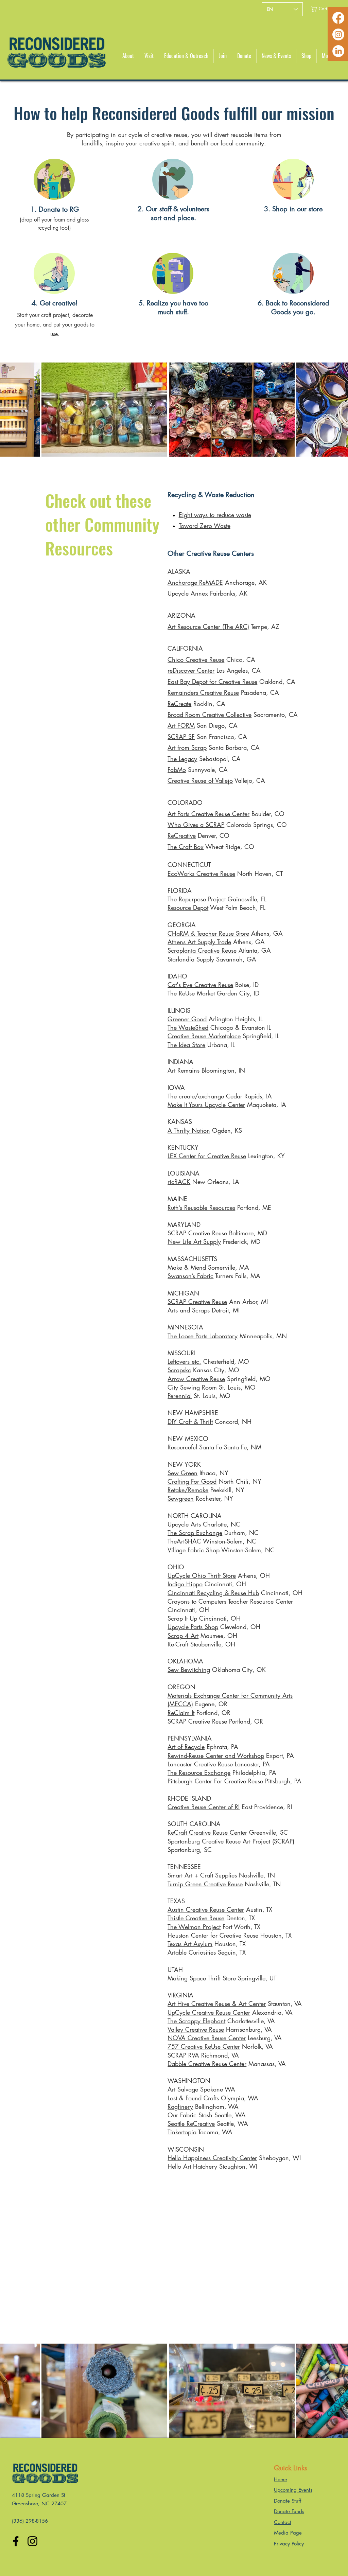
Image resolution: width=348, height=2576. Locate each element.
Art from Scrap (187, 747)
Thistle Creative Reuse (196, 1918)
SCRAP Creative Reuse (197, 1233)
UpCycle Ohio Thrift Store (202, 1575)
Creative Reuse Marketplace (204, 1036)
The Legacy (182, 759)
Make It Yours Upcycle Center (206, 1105)
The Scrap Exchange (195, 1533)
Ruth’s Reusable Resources (201, 1207)
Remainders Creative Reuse (203, 692)
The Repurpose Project (197, 899)
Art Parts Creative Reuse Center (208, 814)
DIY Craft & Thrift (190, 1422)
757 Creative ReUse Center (204, 2046)
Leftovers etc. (184, 1361)
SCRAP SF (181, 737)
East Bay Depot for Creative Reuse (212, 682)
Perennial (180, 1396)
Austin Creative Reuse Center (206, 1909)
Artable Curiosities (192, 1952)
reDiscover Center (191, 670)
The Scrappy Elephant (196, 2021)
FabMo (177, 770)
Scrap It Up (182, 1618)
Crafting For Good (192, 1481)
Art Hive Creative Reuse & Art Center (217, 2004)
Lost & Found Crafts (193, 2098)
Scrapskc (179, 1370)
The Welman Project (194, 1927)
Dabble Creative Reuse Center (207, 2064)
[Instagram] (338, 34)
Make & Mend (187, 1267)
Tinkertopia (182, 2132)
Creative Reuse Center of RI (204, 1807)
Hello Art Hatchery (192, 2166)
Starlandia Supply (191, 959)
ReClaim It (181, 1713)
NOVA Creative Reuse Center (207, 2038)
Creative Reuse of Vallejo (200, 780)
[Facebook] (338, 18)
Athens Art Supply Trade (199, 942)
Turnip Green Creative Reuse (205, 1884)
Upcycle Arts (184, 1524)
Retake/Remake (188, 1490)
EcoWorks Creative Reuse (201, 874)
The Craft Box (186, 847)
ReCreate (179, 704)
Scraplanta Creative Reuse (202, 950)
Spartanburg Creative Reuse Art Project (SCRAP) (231, 1841)
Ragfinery (180, 2106)
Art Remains (184, 1070)
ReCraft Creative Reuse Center (207, 1832)
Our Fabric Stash (190, 2115)
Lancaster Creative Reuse (200, 1764)
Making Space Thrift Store (202, 1978)
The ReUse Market (191, 993)
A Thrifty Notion (189, 1130)
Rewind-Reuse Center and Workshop (216, 1755)
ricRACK (179, 1182)
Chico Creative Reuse (196, 659)
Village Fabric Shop (194, 1550)
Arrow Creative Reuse (196, 1379)
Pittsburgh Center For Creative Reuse (215, 1781)
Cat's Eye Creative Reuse (200, 985)
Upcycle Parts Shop (193, 1627)
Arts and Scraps (189, 1310)
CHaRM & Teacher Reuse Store (208, 933)
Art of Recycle (186, 1747)
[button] (323, 9)
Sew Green (182, 1473)
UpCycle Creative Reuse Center (209, 2012)
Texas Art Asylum (190, 1944)
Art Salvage (183, 2089)
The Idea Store (186, 1045)
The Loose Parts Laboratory (203, 1336)
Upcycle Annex (188, 593)
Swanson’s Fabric (190, 1276)
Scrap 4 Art (183, 1636)
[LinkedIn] (338, 51)
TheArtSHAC (184, 1541)
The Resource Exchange (199, 1772)
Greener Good (187, 1019)
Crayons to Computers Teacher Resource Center (230, 1601)
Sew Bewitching (189, 1670)
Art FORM (181, 725)
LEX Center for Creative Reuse (207, 1156)
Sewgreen (181, 1498)
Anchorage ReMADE (195, 582)
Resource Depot (188, 907)
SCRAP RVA (183, 2055)
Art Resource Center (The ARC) (208, 627)
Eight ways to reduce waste (215, 515)
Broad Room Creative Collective (210, 714)
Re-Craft (178, 1644)
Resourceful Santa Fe (195, 1447)
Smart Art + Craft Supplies (202, 1875)
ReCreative (182, 835)
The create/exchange (196, 1096)
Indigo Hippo (185, 1584)
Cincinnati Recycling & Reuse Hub (213, 1593)
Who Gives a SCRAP (196, 825)
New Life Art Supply (194, 1241)
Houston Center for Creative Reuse (213, 1935)
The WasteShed (188, 1027)
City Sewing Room (192, 1387)
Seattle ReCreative (191, 2123)
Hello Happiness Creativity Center (212, 2158)
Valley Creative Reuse (196, 2029)
